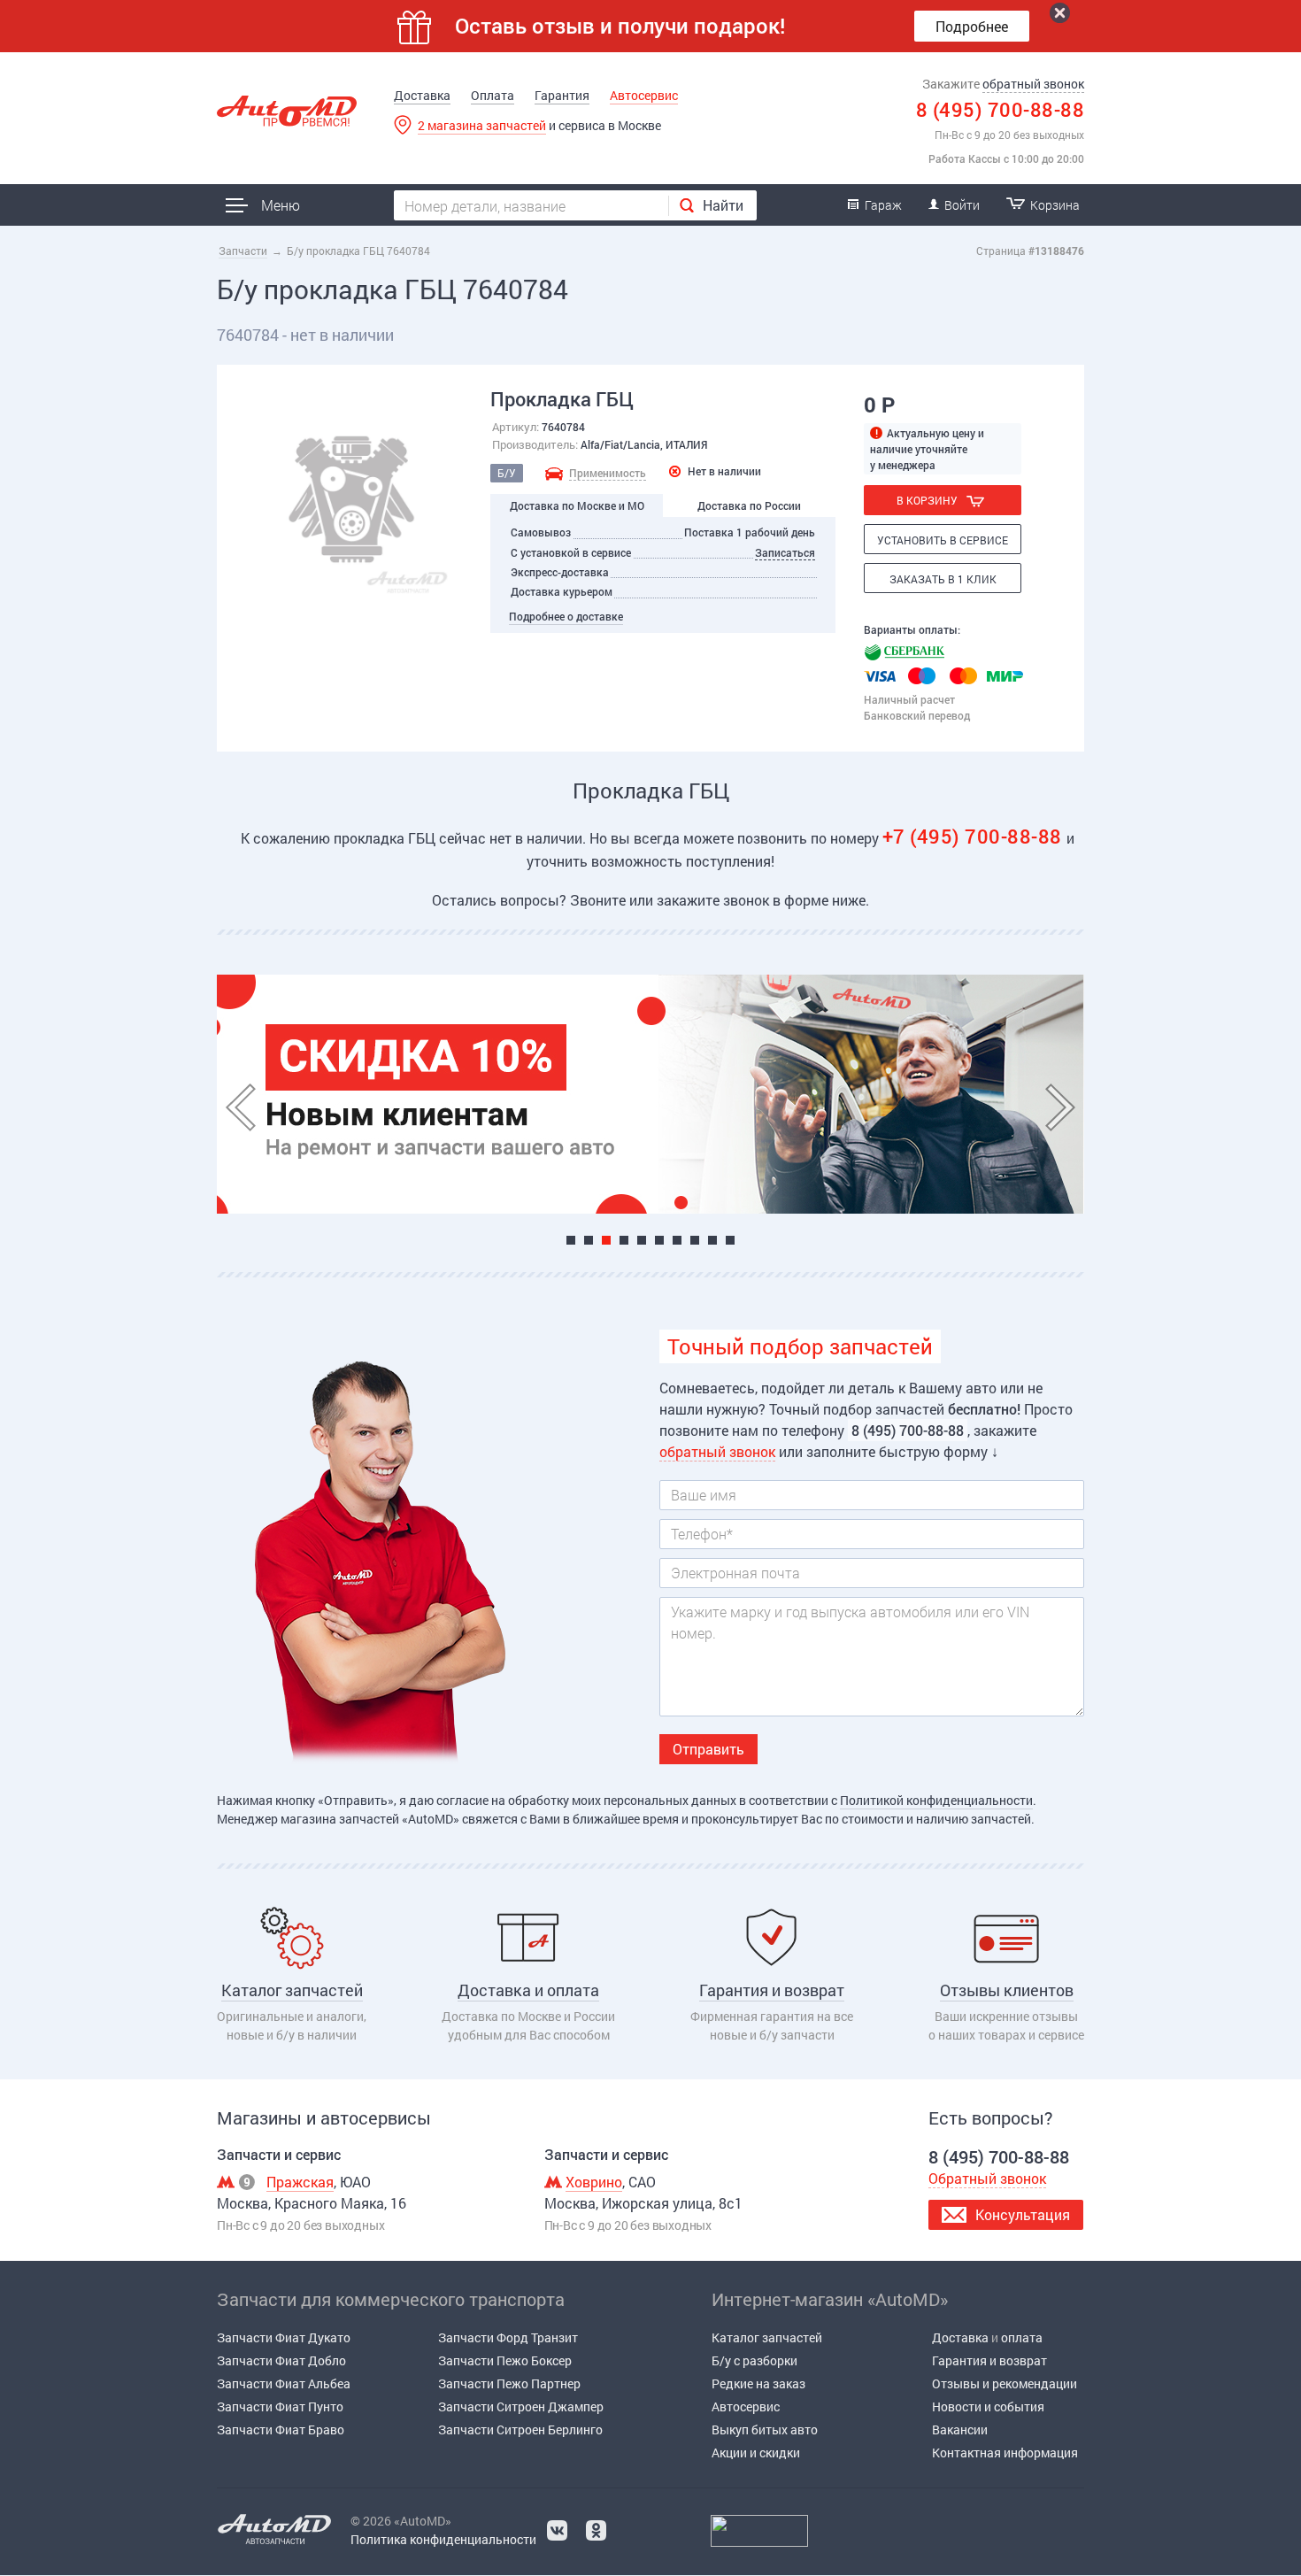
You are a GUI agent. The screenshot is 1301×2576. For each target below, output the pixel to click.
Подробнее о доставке (566, 616)
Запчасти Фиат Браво (281, 2429)
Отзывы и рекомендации (1005, 2383)
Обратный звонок (987, 2178)
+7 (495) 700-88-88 (975, 836)
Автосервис (644, 95)
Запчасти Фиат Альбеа (284, 2383)
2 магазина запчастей (482, 125)
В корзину (927, 500)
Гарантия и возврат (989, 2360)
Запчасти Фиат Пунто (280, 2406)
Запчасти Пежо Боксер (505, 2360)
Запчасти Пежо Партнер (509, 2383)
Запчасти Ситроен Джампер (521, 2406)
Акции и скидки (756, 2453)
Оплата (493, 95)
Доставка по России (749, 505)
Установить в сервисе (943, 540)
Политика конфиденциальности (443, 2539)
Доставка (422, 95)
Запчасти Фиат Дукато (284, 2337)
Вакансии (960, 2429)
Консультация (1023, 2214)
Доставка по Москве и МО (577, 505)
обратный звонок (1033, 84)
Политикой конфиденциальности (936, 1800)
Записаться (785, 552)
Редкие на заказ (758, 2383)
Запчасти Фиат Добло (281, 2360)
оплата (1022, 2337)
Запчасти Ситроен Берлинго (520, 2429)
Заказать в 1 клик (943, 579)
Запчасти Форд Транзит (508, 2337)
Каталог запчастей (767, 2337)
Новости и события (988, 2406)
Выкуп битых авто (765, 2429)
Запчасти (243, 251)
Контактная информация (1005, 2453)
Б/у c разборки (754, 2360)
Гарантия (562, 95)
